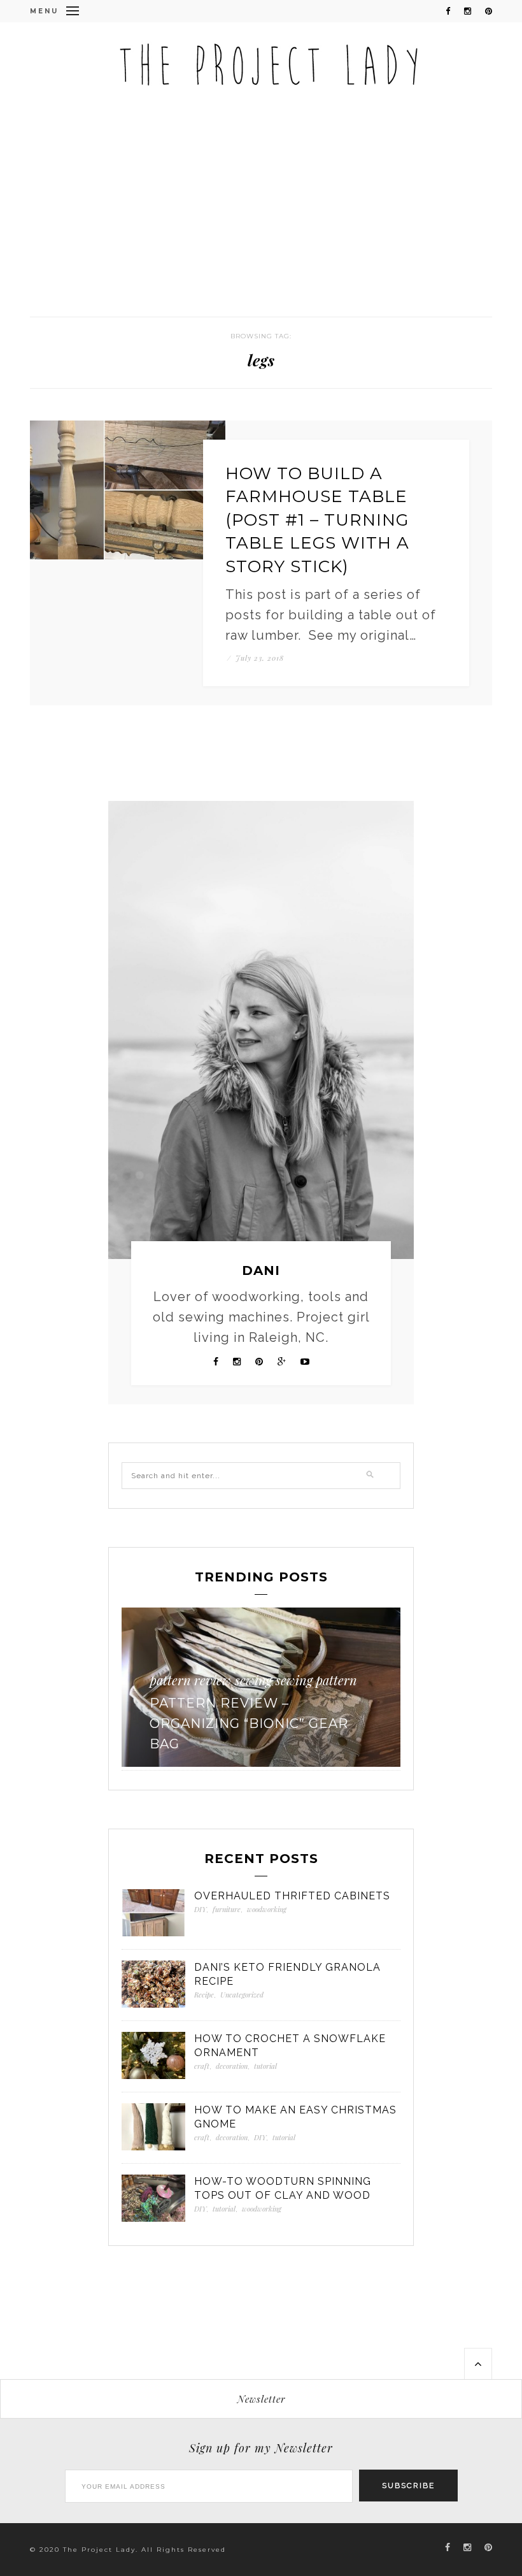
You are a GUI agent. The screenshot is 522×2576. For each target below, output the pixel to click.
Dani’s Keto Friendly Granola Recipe (287, 1974)
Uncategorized (242, 1995)
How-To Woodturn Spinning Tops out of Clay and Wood (283, 2188)
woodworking (233, 1680)
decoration (232, 2066)
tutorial (265, 2066)
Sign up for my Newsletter (261, 2448)
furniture (227, 1909)
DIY (182, 1680)
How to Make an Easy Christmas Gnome (295, 2117)
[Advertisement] (261, 221)
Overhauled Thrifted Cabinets (292, 1896)
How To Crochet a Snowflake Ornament (290, 2046)
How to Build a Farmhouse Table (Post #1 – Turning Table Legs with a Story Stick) (317, 520)
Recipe (204, 1995)
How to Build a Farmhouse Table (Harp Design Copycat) (279, 1723)
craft (202, 2066)
